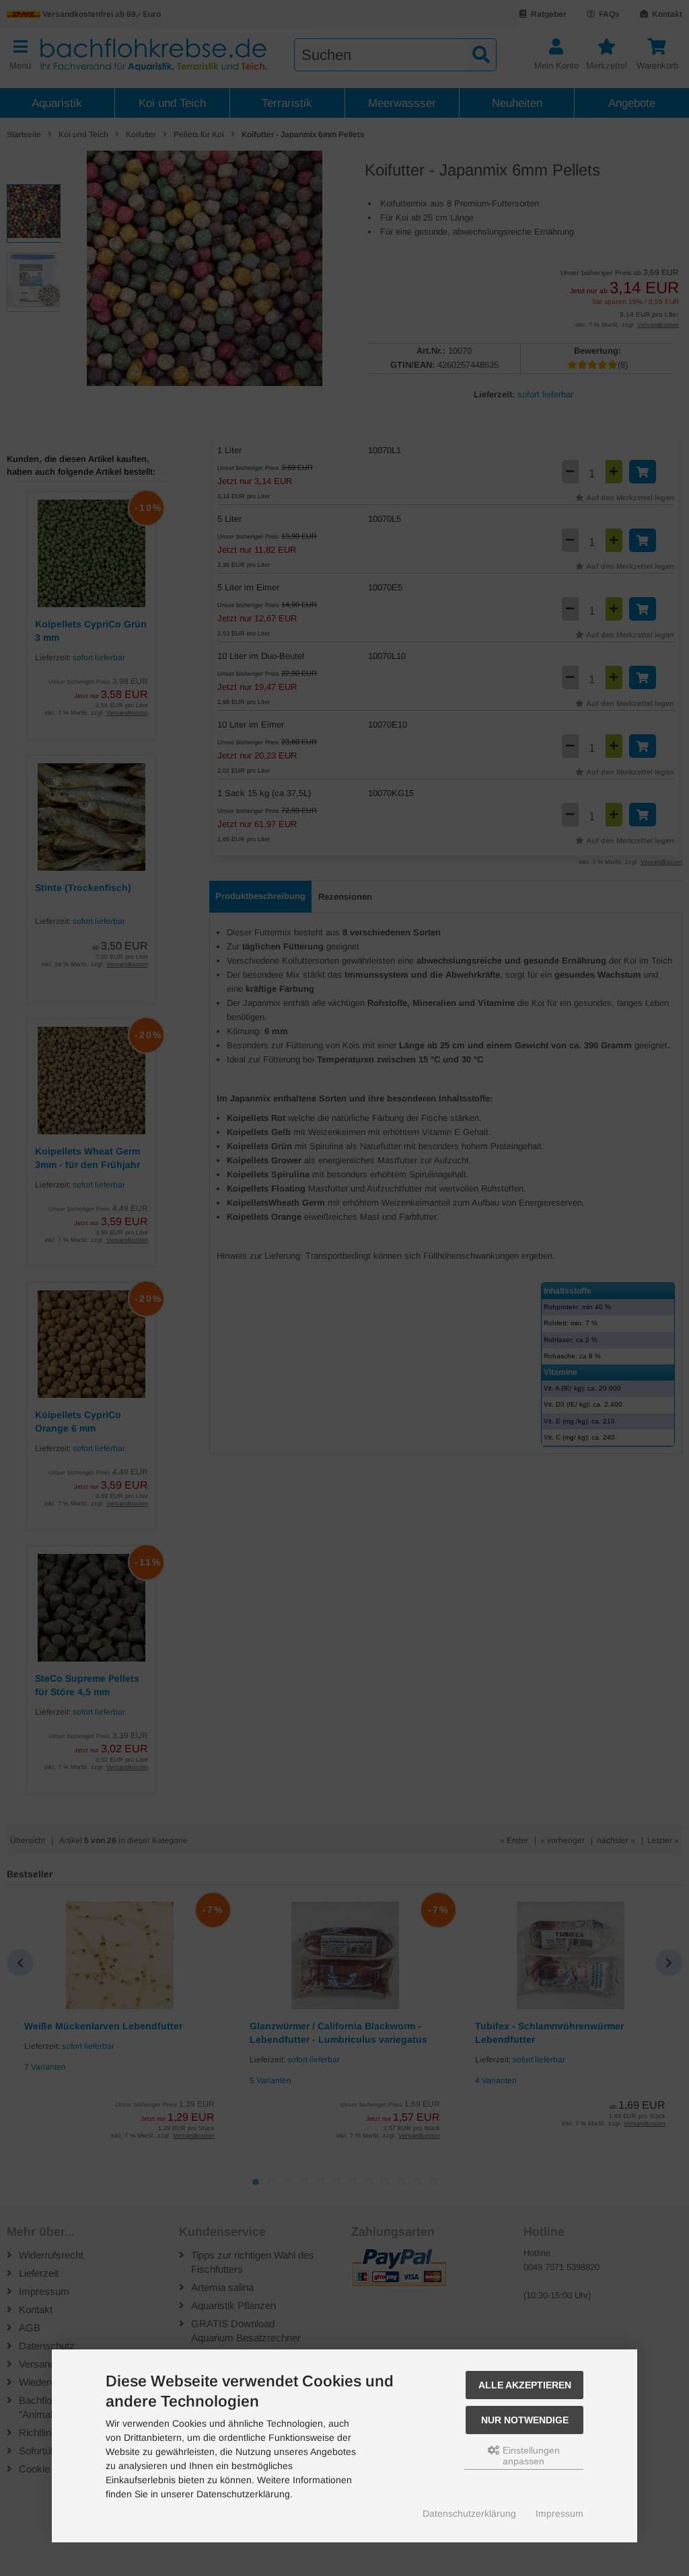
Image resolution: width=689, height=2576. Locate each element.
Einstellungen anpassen (530, 2456)
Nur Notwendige (525, 2420)
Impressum (559, 2513)
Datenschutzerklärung (469, 2513)
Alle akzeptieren (525, 2385)
